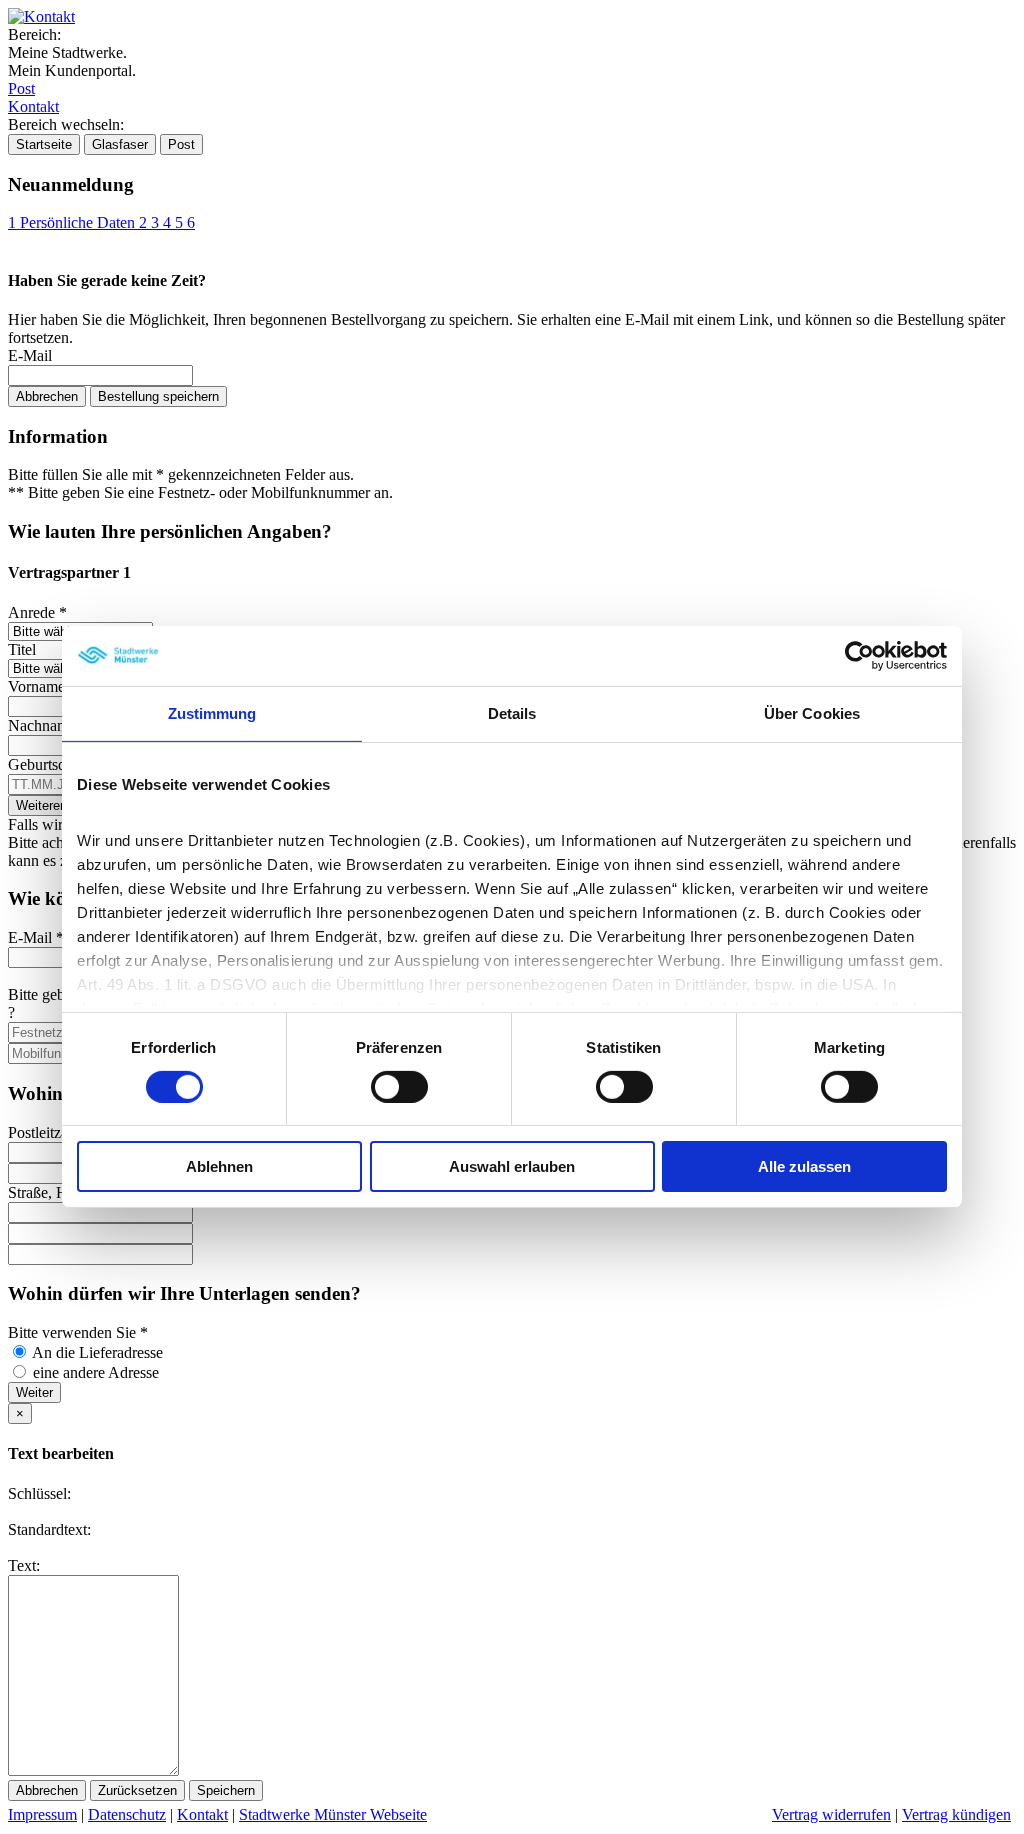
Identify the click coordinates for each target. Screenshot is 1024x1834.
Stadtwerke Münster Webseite (333, 1814)
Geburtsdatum (58, 764)
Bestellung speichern (158, 396)
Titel (22, 649)
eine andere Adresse (96, 1372)
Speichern (226, 1790)
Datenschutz (127, 1814)
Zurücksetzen (137, 1790)
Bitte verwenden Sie (78, 1332)
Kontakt (33, 106)
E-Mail (30, 355)
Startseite (44, 144)
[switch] (399, 1087)
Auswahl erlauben (512, 1166)
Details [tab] (512, 713)
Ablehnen (219, 1166)
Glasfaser (120, 144)
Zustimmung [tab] (212, 713)
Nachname (48, 725)
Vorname (42, 686)
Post (21, 88)
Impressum (42, 1814)
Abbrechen (47, 396)
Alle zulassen (804, 1166)
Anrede (37, 612)
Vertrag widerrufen (831, 1814)
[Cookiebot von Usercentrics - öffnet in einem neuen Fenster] (859, 656)
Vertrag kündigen (956, 1814)
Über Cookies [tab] (812, 713)
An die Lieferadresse (97, 1352)
